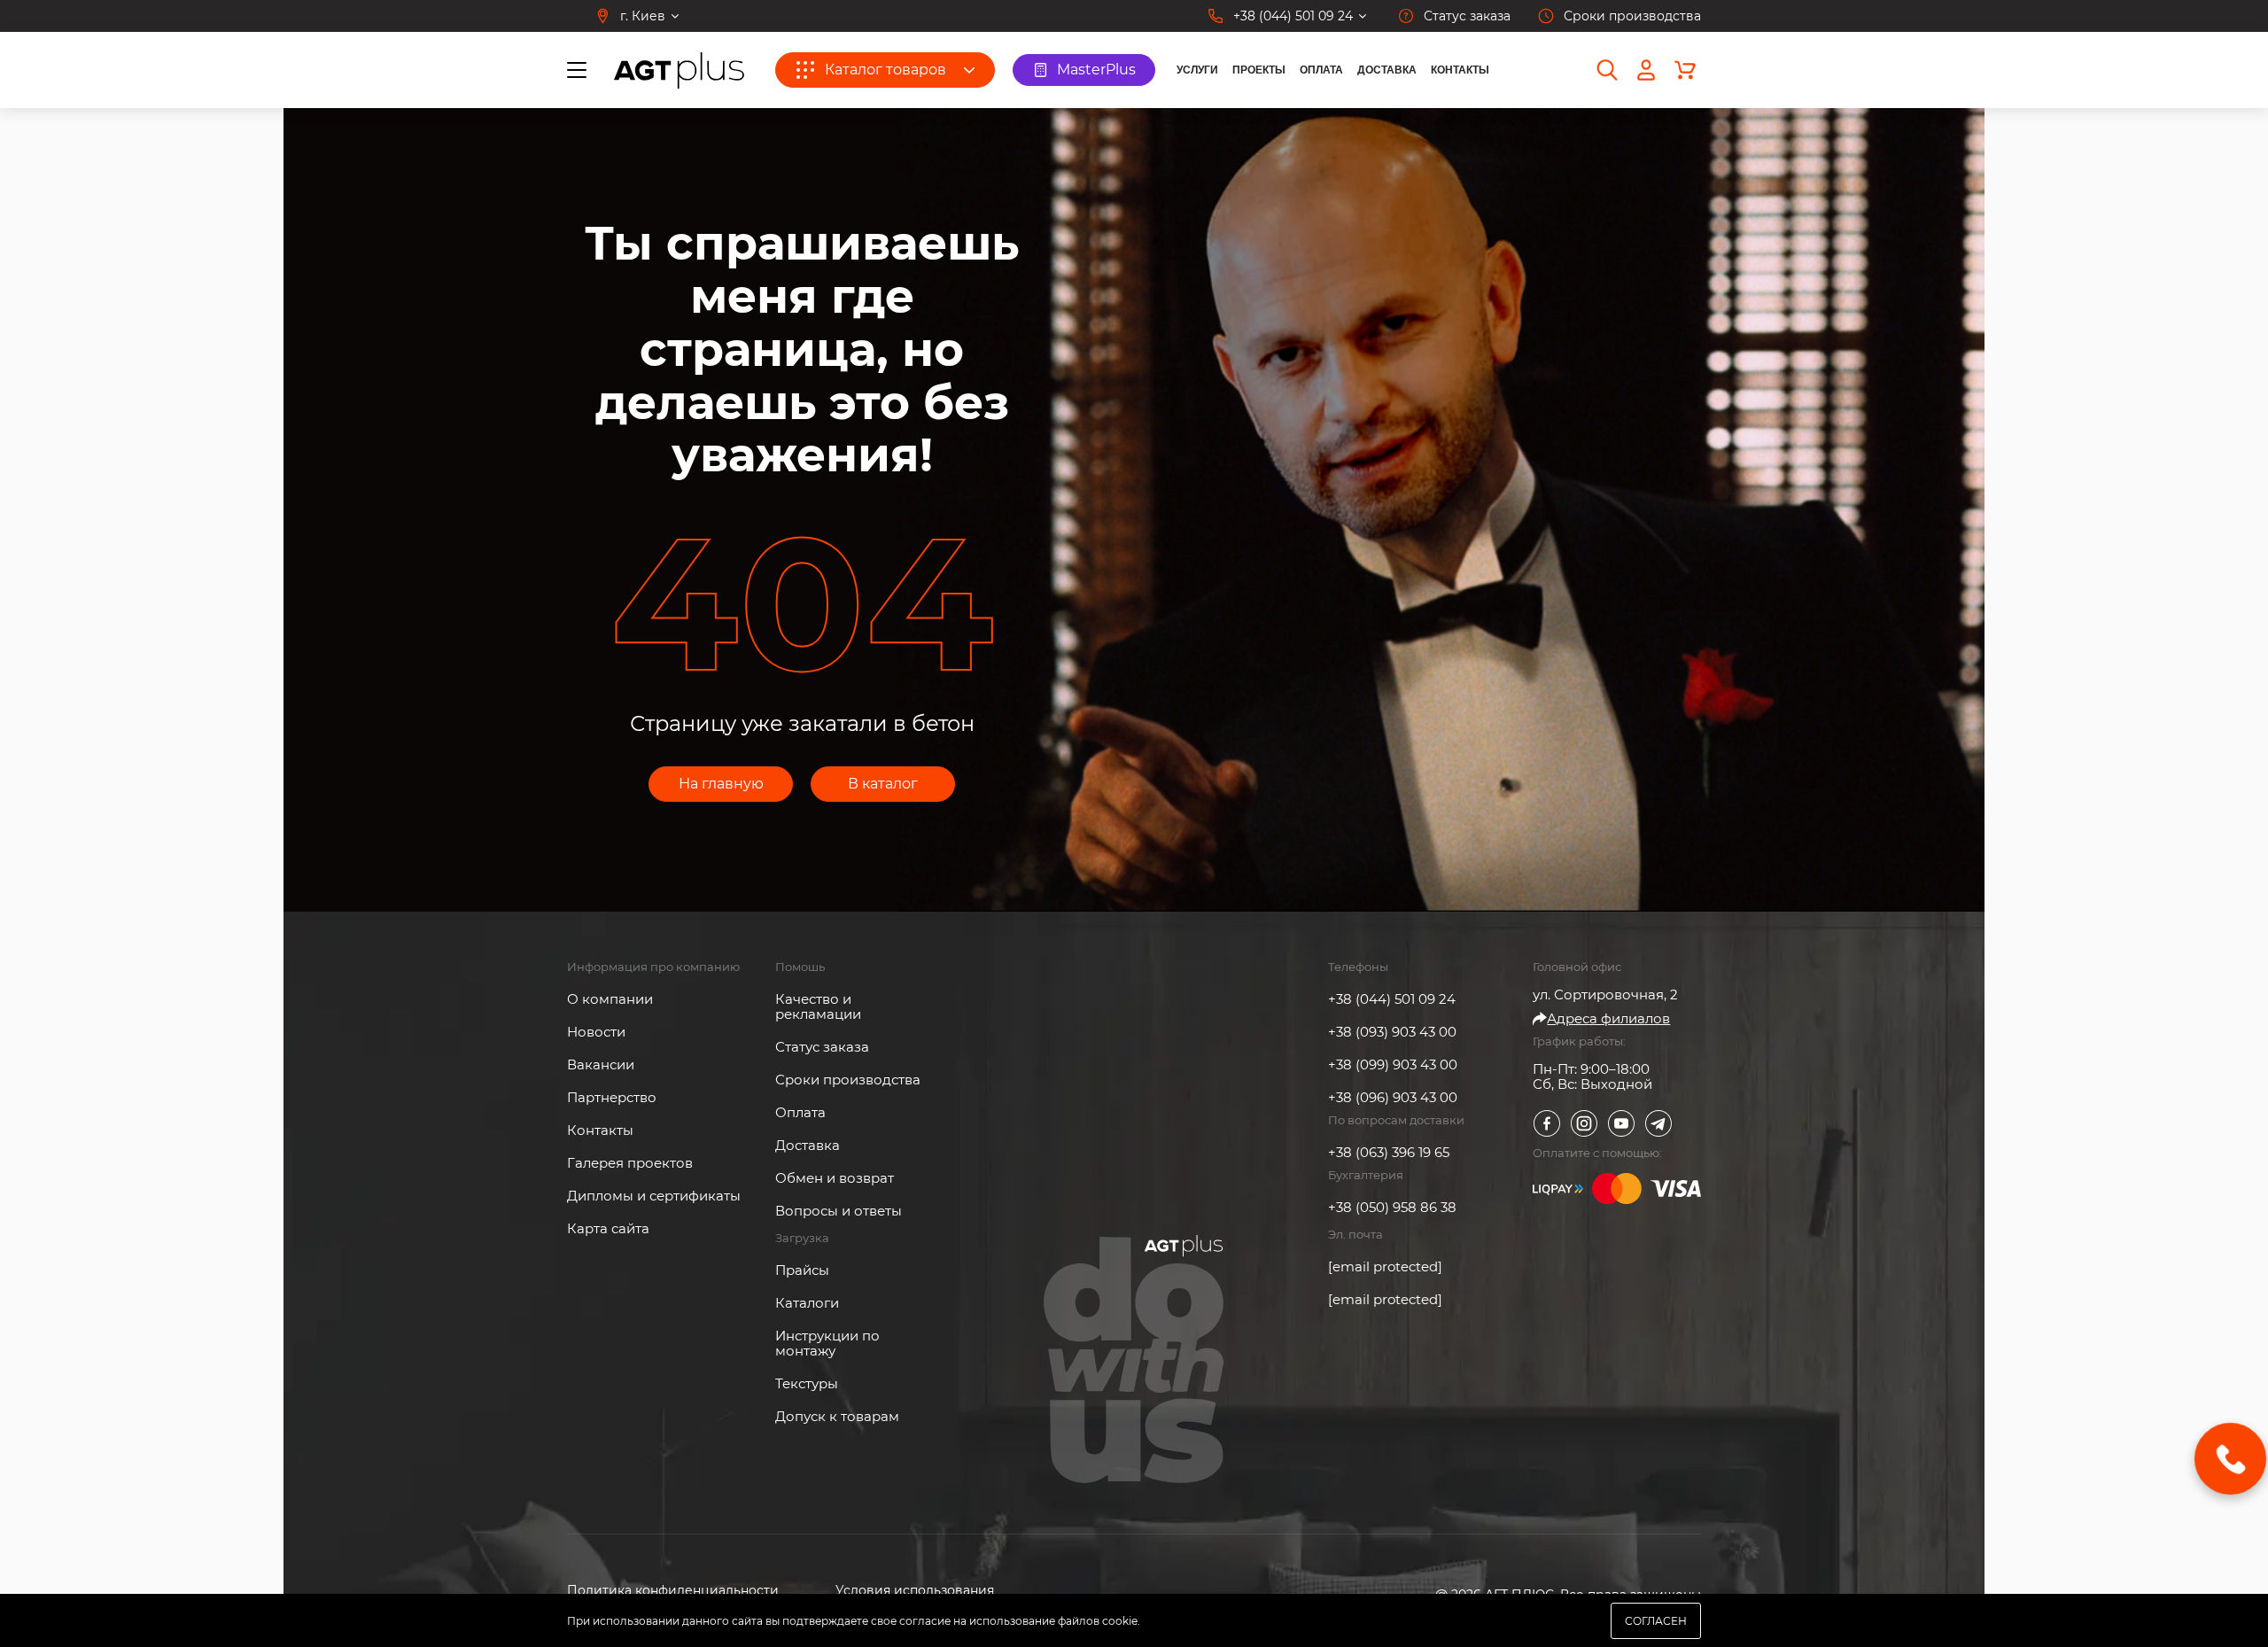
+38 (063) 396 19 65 (1389, 1152)
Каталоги (807, 1303)
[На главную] (679, 70)
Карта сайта (608, 1228)
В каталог (883, 784)
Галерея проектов (630, 1163)
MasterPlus (1096, 70)
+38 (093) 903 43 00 (1392, 1032)
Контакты (1460, 70)
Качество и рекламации (818, 1006)
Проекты (1259, 70)
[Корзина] (1685, 70)
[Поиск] (1607, 70)
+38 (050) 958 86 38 (1392, 1207)
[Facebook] (1547, 1123)
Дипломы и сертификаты (654, 1196)
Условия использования (915, 1591)
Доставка (1387, 70)
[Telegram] (1658, 1123)
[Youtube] (1621, 1123)
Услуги (1197, 70)
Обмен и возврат (835, 1178)
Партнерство (612, 1097)
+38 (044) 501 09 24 (1392, 999)
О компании (610, 999)
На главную (721, 784)
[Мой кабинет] (1646, 70)
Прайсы (802, 1270)
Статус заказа (822, 1047)
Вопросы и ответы (839, 1211)
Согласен (1656, 1621)
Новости (596, 1032)
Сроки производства (848, 1080)
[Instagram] (1584, 1123)
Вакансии (601, 1064)
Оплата (1321, 70)
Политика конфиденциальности (673, 1591)
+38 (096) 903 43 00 (1393, 1097)
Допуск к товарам (837, 1416)
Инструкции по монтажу (827, 1343)
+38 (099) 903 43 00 (1393, 1064)
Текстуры (807, 1383)
